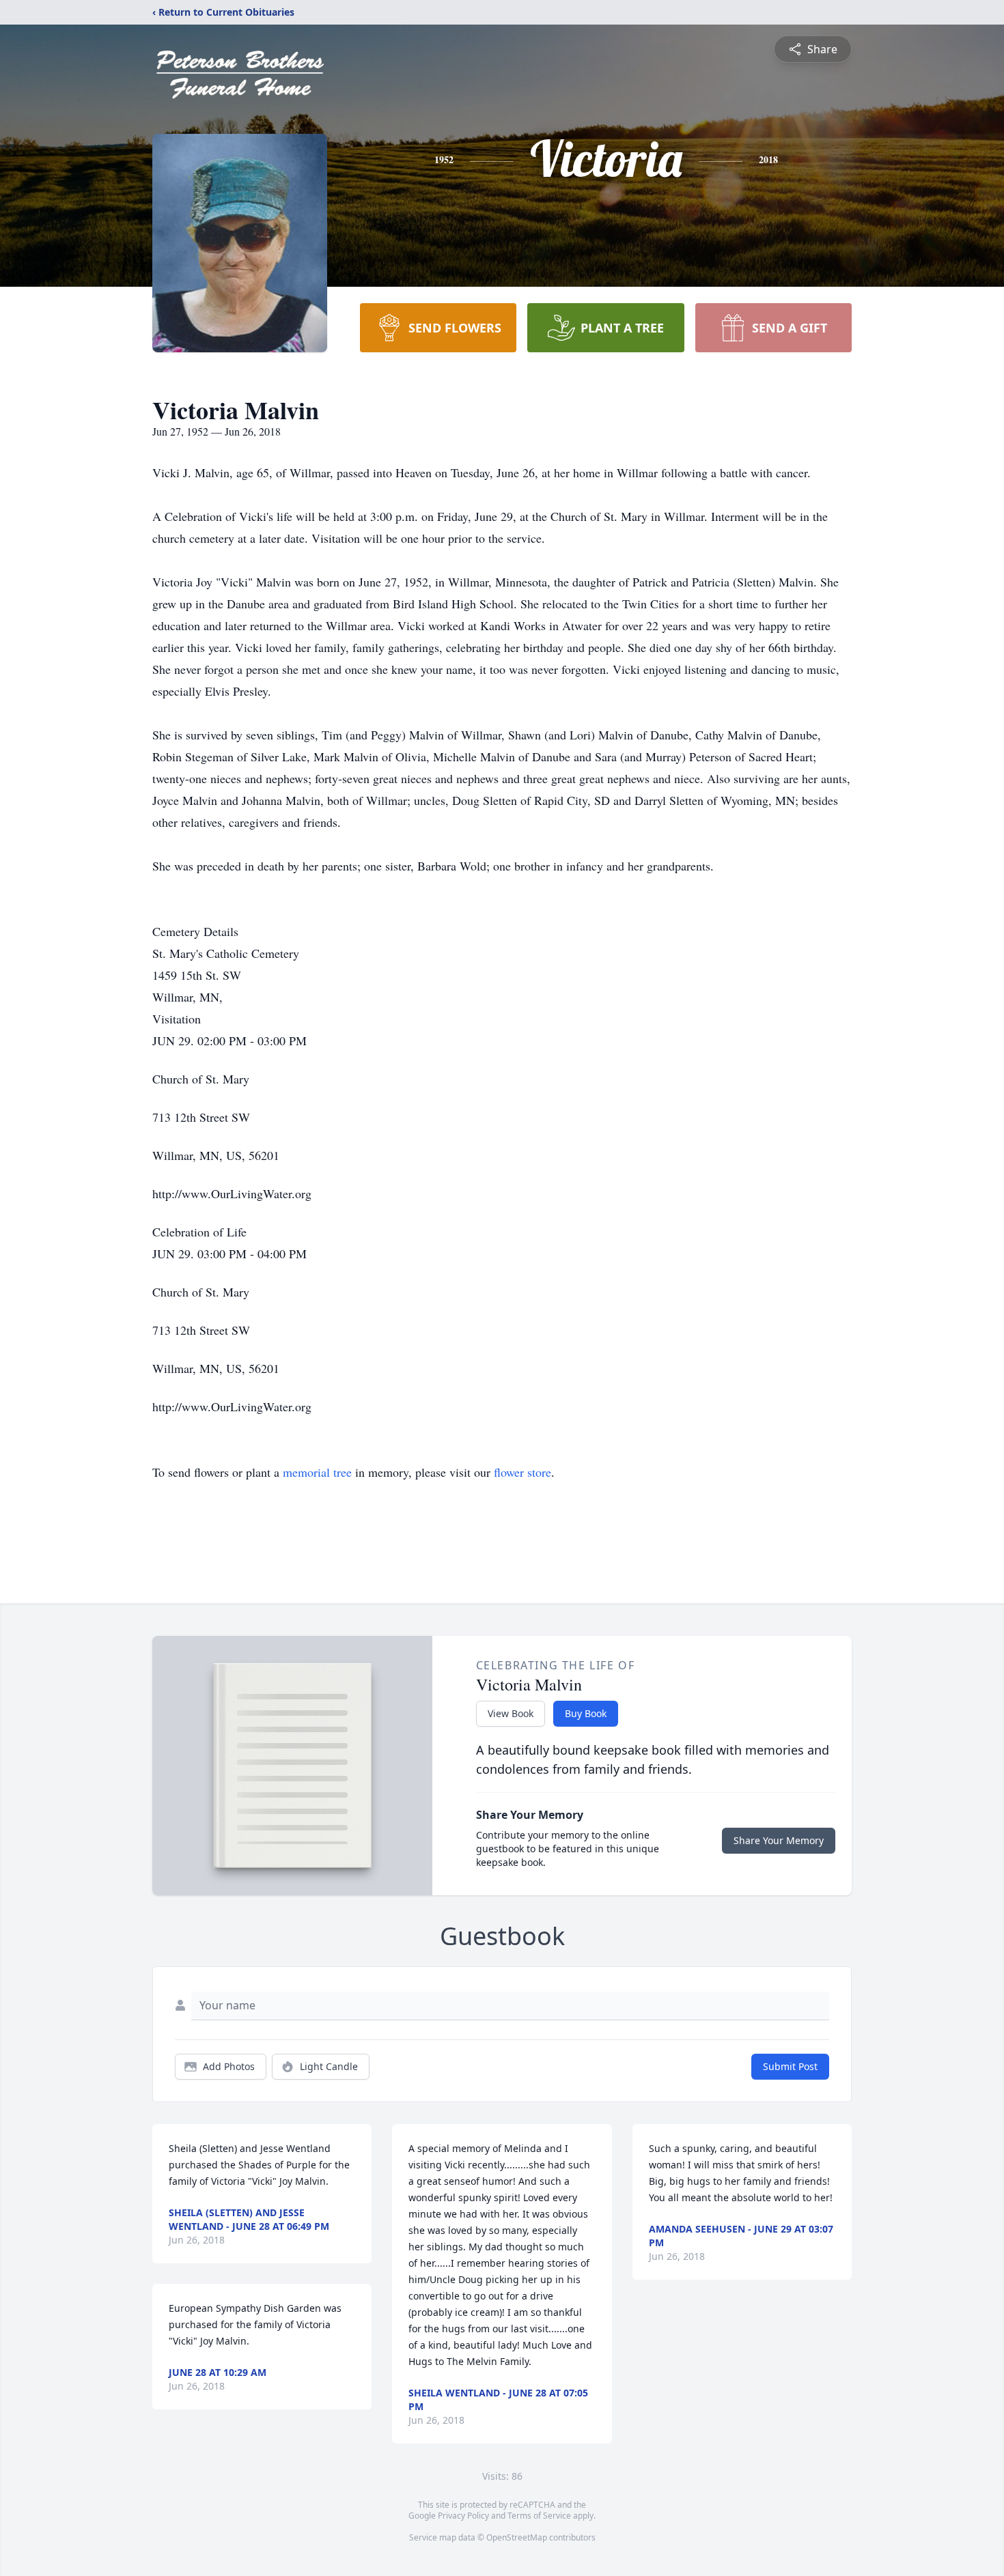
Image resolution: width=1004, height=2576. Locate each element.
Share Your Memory (779, 1840)
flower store (522, 1472)
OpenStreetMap (517, 2537)
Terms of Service (539, 2516)
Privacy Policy (463, 2516)
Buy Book (586, 1713)
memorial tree (317, 1472)
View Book (511, 1713)
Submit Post (790, 2066)
